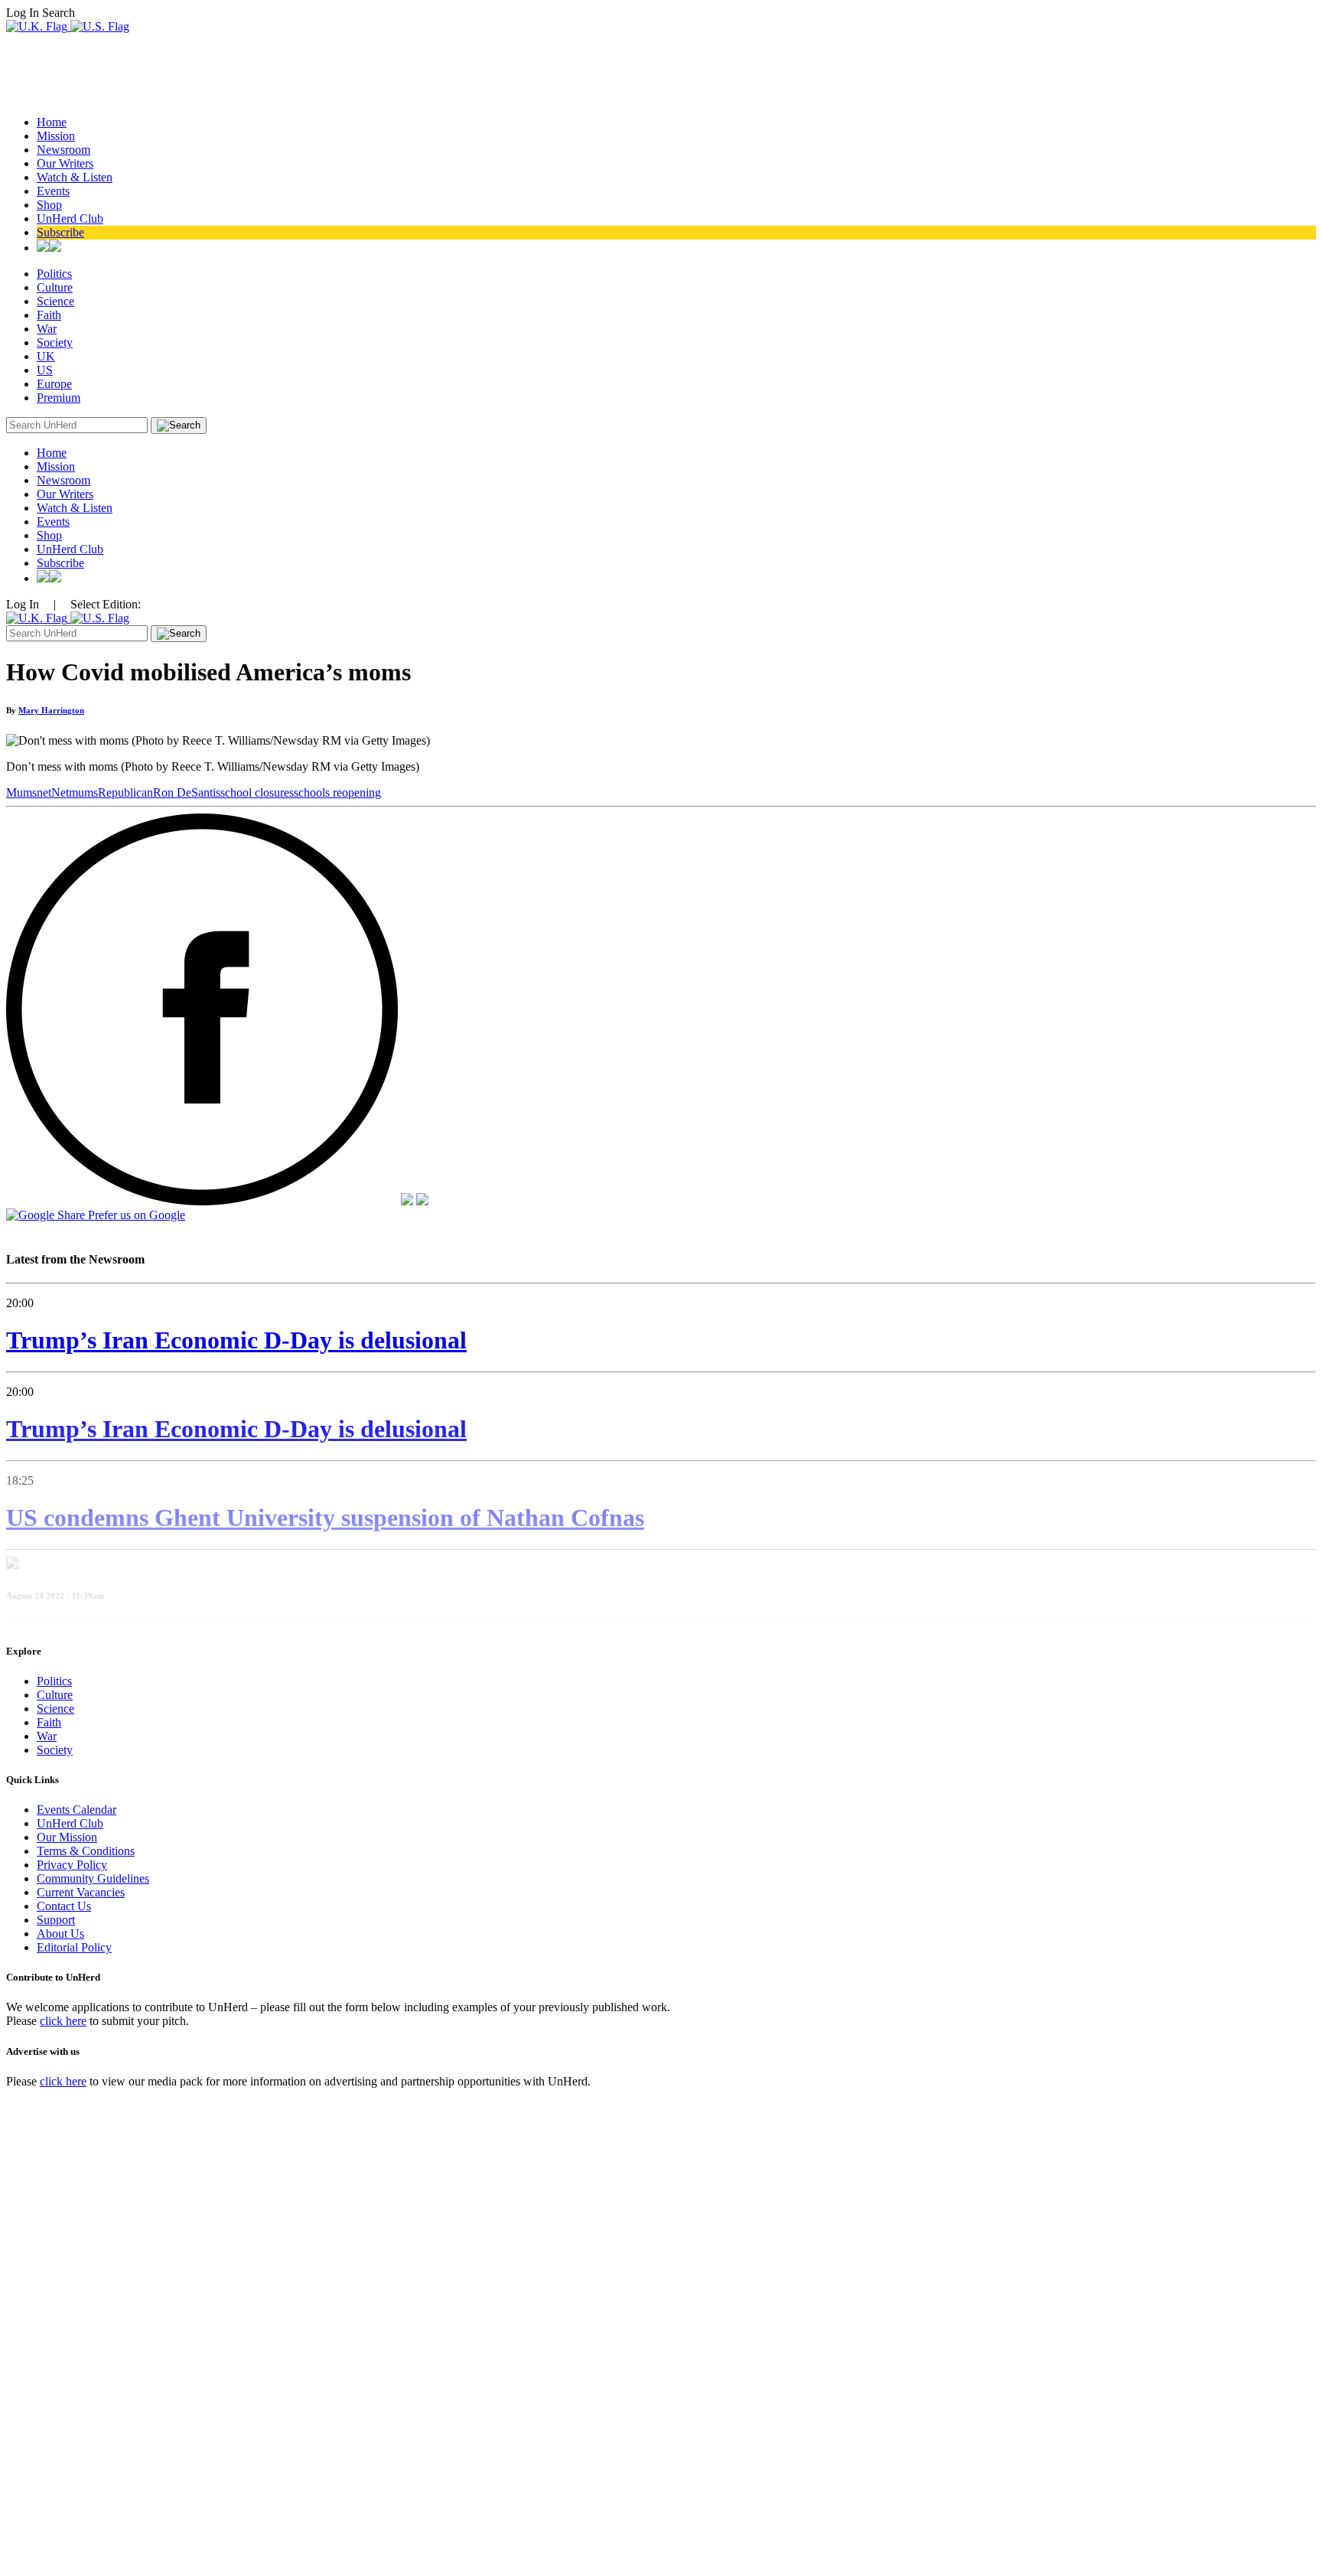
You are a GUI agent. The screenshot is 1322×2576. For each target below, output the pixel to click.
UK (46, 356)
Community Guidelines (93, 1878)
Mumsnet (29, 792)
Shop (49, 205)
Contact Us (64, 1906)
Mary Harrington (51, 710)
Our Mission (67, 1837)
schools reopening (337, 792)
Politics (54, 274)
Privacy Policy (72, 1865)
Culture (55, 287)
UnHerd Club (70, 218)
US (45, 370)
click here (63, 2021)
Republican (125, 792)
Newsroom (63, 150)
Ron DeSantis (187, 792)
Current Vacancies (81, 1892)
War (47, 329)
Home (52, 122)
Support (56, 1920)
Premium (59, 398)
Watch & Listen (75, 177)
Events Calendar (77, 1810)
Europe (54, 384)
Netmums (75, 792)
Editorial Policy (74, 1947)
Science (55, 301)
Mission (56, 136)
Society (55, 342)
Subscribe (60, 232)
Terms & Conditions (86, 1851)
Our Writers (65, 163)
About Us (60, 1934)
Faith (49, 315)
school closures (257, 792)
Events (53, 191)
